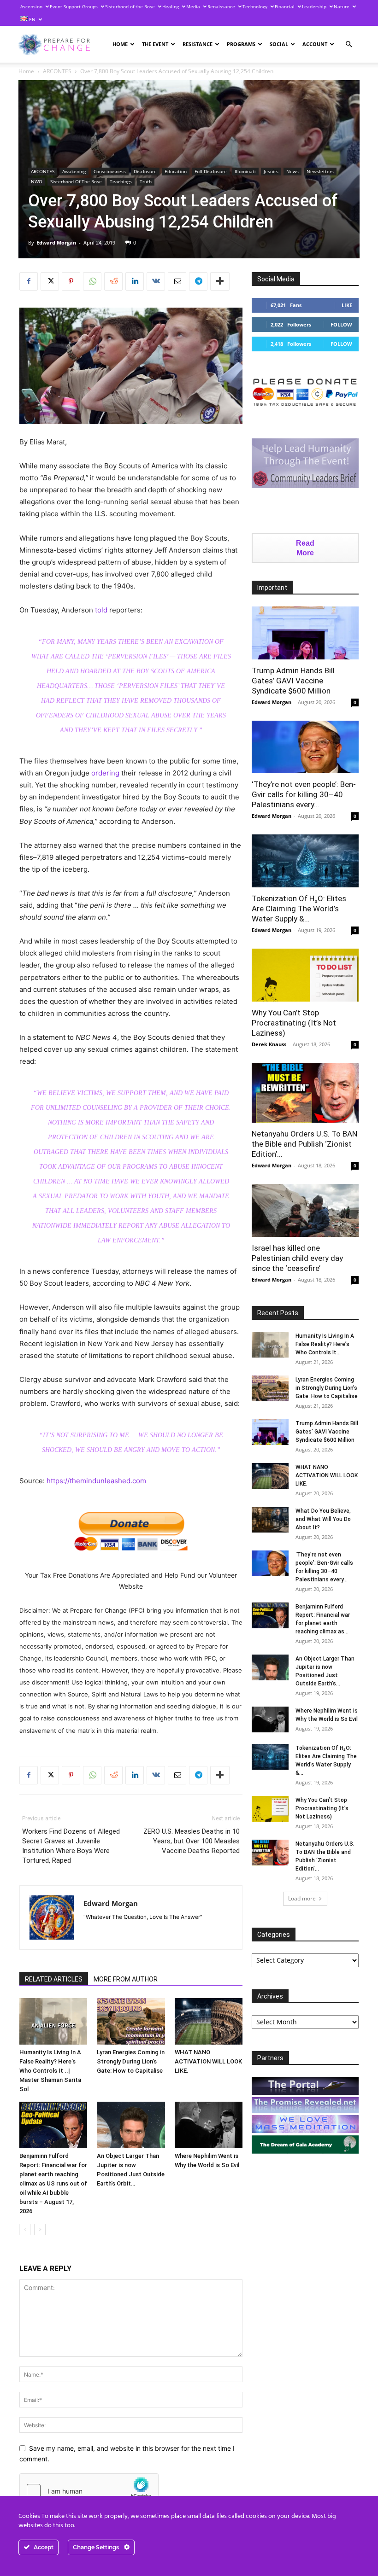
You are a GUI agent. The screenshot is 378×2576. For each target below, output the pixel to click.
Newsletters (320, 171)
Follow (341, 324)
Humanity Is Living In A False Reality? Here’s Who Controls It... (325, 1344)
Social (279, 44)
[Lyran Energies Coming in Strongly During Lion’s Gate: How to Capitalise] (131, 2021)
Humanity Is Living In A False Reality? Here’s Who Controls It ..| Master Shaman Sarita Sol (50, 2071)
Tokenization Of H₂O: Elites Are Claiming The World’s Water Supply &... (299, 909)
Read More (305, 548)
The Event (155, 44)
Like (347, 305)
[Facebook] (29, 281)
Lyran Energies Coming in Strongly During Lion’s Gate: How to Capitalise (131, 2061)
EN (32, 19)
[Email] (177, 281)
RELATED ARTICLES (54, 1979)
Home (120, 44)
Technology (255, 6)
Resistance (198, 44)
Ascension (31, 6)
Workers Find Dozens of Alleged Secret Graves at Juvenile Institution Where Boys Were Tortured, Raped (71, 1846)
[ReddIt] (113, 281)
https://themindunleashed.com (96, 1481)
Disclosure (145, 171)
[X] (50, 281)
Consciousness (110, 171)
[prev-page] (25, 2229)
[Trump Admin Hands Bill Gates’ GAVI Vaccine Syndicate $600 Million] (305, 633)
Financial (285, 6)
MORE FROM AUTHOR (126, 1979)
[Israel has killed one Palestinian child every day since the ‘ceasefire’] (305, 1210)
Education (176, 171)
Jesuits (271, 171)
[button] (348, 44)
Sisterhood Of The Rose (76, 181)
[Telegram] (198, 281)
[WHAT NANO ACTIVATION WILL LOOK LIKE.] (209, 2021)
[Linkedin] (135, 281)
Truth (146, 181)
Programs (241, 44)
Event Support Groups (74, 6)
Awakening (74, 171)
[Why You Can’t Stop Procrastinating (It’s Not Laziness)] (305, 975)
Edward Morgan (56, 242)
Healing (171, 6)
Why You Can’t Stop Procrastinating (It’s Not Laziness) (294, 1023)
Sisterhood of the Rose (130, 6)
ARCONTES (57, 71)
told (101, 610)
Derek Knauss (269, 1044)
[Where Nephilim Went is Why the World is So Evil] (209, 2125)
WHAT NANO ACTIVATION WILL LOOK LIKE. (208, 2061)
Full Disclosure (211, 171)
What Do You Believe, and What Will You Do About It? (323, 1519)
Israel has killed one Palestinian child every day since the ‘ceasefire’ (297, 1258)
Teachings (121, 181)
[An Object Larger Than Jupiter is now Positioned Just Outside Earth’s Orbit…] (131, 2125)
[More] (220, 281)
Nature (342, 6)
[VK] (156, 281)
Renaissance (221, 6)
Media (193, 6)
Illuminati (245, 171)
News (292, 171)
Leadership (314, 6)
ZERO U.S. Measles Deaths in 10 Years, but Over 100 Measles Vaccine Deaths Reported (192, 1841)
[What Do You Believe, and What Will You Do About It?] (270, 1520)
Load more (302, 1898)
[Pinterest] (71, 281)
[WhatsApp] (92, 281)
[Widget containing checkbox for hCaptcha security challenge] (89, 2491)
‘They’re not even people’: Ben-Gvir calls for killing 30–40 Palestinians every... (304, 794)
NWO (37, 181)
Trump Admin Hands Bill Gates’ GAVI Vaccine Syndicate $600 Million (293, 681)
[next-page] (40, 2229)
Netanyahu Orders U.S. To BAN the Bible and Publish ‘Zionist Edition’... (304, 1144)
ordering (105, 773)
